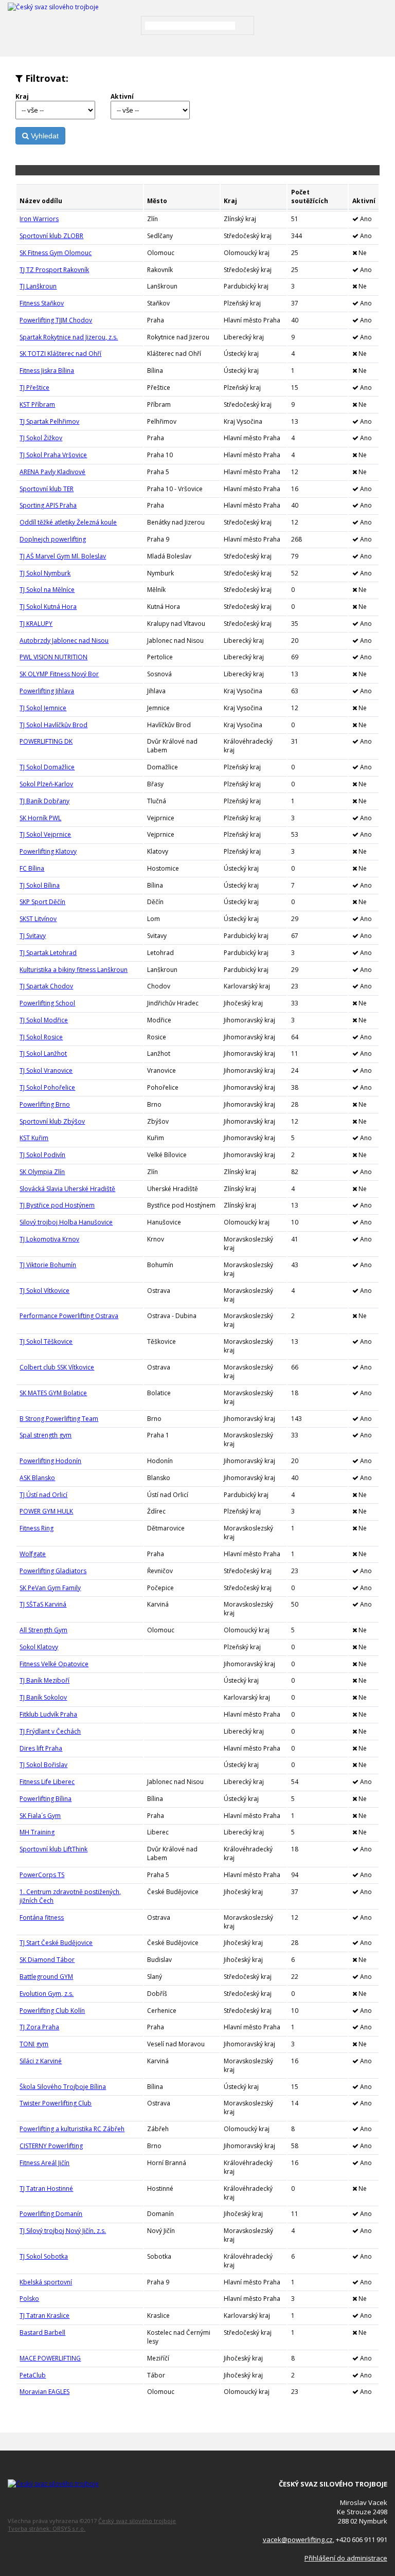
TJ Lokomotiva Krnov (49, 1239)
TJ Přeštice (34, 388)
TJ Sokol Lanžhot (43, 1053)
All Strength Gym (43, 1630)
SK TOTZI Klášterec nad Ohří (60, 354)
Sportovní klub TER (47, 489)
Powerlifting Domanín (51, 2214)
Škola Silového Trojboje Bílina (63, 2087)
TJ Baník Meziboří (44, 1680)
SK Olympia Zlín (42, 1172)
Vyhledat (44, 136)
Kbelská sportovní (46, 2282)
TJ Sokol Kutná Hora (48, 607)
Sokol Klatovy (39, 1647)
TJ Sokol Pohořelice (47, 1087)
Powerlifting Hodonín (50, 1461)
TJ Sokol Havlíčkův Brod (53, 725)
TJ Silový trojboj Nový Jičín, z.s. (63, 2231)
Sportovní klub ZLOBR (51, 236)
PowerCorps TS (42, 1875)
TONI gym (34, 2044)
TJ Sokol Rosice (41, 1037)
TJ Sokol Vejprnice (45, 834)
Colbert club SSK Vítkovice (57, 1367)
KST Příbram (37, 404)
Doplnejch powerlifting (53, 539)
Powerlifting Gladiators (53, 1571)
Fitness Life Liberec (47, 1782)
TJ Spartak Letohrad (48, 953)
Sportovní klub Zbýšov (52, 1121)
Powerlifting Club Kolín (52, 2011)
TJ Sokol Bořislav (43, 1765)
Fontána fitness (42, 1917)
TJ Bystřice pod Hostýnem (57, 1205)
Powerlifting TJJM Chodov (56, 320)
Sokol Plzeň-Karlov (46, 784)
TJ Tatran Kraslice (44, 2316)
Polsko (29, 2299)
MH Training (37, 1832)
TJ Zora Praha (39, 2027)
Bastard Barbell (42, 2332)
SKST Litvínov (38, 919)
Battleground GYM (46, 1977)
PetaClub (33, 2375)
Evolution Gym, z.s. (47, 1994)
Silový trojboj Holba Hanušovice (66, 1222)
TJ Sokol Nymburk (45, 573)
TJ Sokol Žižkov (41, 438)
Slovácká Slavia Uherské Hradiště (67, 1189)
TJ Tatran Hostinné (46, 2188)
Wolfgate (33, 1554)
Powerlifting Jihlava (47, 691)
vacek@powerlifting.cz (298, 2539)
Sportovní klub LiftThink (53, 1849)
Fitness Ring (37, 1528)
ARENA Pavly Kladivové (52, 472)
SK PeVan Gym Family (50, 1588)
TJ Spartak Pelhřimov (49, 421)
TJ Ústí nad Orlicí (43, 1495)
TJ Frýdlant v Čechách (50, 1731)
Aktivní (122, 96)
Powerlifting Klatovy (48, 851)
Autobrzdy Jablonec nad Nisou (64, 641)
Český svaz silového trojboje (137, 2521)
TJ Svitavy (33, 936)
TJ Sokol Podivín (42, 1155)
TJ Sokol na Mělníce (47, 590)
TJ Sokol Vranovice (46, 1070)
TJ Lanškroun (38, 286)
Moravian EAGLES (44, 2392)
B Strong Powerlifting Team (59, 1419)
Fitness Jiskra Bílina (47, 371)
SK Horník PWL (40, 818)
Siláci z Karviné (41, 2061)
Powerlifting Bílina (46, 1799)
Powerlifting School (47, 1003)
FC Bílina (32, 868)
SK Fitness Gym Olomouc (56, 253)
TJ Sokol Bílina (40, 885)
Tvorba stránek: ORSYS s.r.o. (47, 2528)
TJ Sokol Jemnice (43, 708)
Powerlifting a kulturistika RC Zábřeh (72, 2129)
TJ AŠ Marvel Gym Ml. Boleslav (63, 556)
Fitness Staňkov (42, 303)
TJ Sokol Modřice (44, 1020)
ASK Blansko (37, 1478)
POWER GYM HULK (46, 1511)
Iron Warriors (39, 219)
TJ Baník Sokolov (43, 1697)
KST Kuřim (34, 1138)
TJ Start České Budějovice (56, 1943)
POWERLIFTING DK (46, 741)
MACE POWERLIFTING (50, 2358)
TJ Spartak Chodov (46, 986)
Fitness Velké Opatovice (54, 1664)
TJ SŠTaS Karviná (43, 1604)
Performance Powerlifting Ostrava (69, 1316)
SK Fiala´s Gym (40, 1816)
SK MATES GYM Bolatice (53, 1393)
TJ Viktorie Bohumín (48, 1265)
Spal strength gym (46, 1435)
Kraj (22, 96)
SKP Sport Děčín (42, 902)
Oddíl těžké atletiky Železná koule (68, 522)
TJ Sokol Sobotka (44, 2256)
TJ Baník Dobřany (44, 801)
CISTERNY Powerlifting (51, 2146)
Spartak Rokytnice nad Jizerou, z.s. (69, 337)
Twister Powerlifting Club (56, 2103)
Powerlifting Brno (45, 1104)
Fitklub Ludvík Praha (48, 1714)
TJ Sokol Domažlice (47, 767)
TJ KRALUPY (36, 624)
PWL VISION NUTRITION (53, 657)
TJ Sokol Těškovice (46, 1341)
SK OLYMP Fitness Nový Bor (59, 674)
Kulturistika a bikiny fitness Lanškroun (74, 970)
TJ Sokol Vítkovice (44, 1291)
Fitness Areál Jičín (44, 2163)
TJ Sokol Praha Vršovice (53, 455)
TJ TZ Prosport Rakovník (54, 270)
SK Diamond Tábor (47, 1960)
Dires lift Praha (41, 1748)
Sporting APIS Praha (48, 505)
